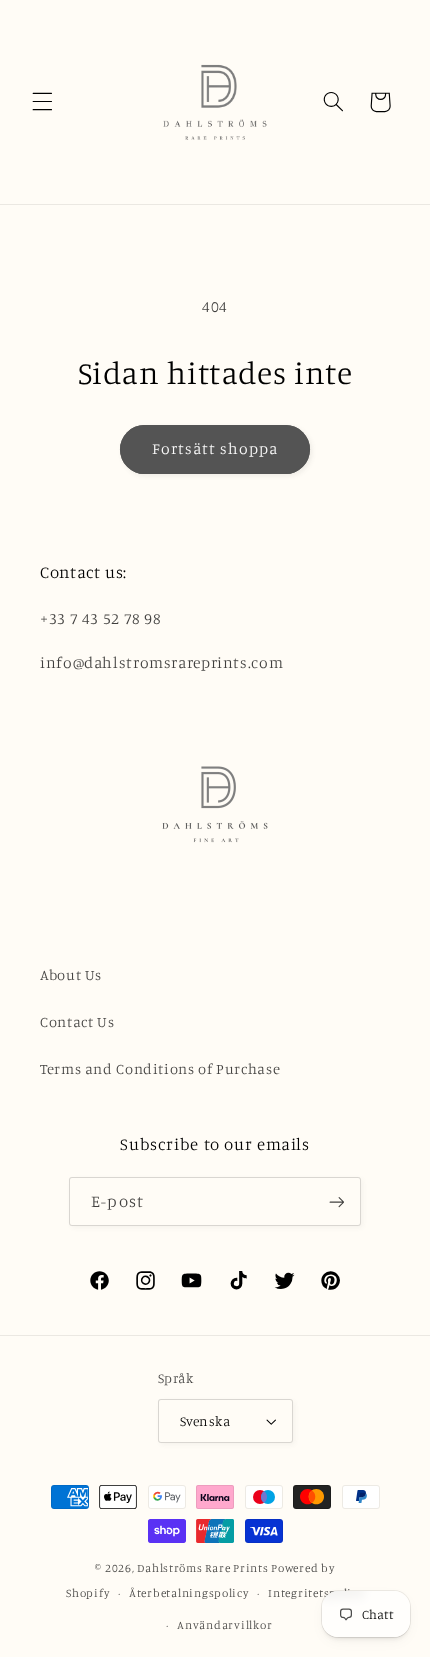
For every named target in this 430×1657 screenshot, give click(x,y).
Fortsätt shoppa (215, 448)
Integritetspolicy (316, 1593)
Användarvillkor (224, 1625)
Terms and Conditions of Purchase (160, 1068)
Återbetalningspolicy (189, 1593)
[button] (42, 102)
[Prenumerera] (336, 1201)
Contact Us (77, 1021)
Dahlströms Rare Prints (202, 1568)
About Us (71, 974)
